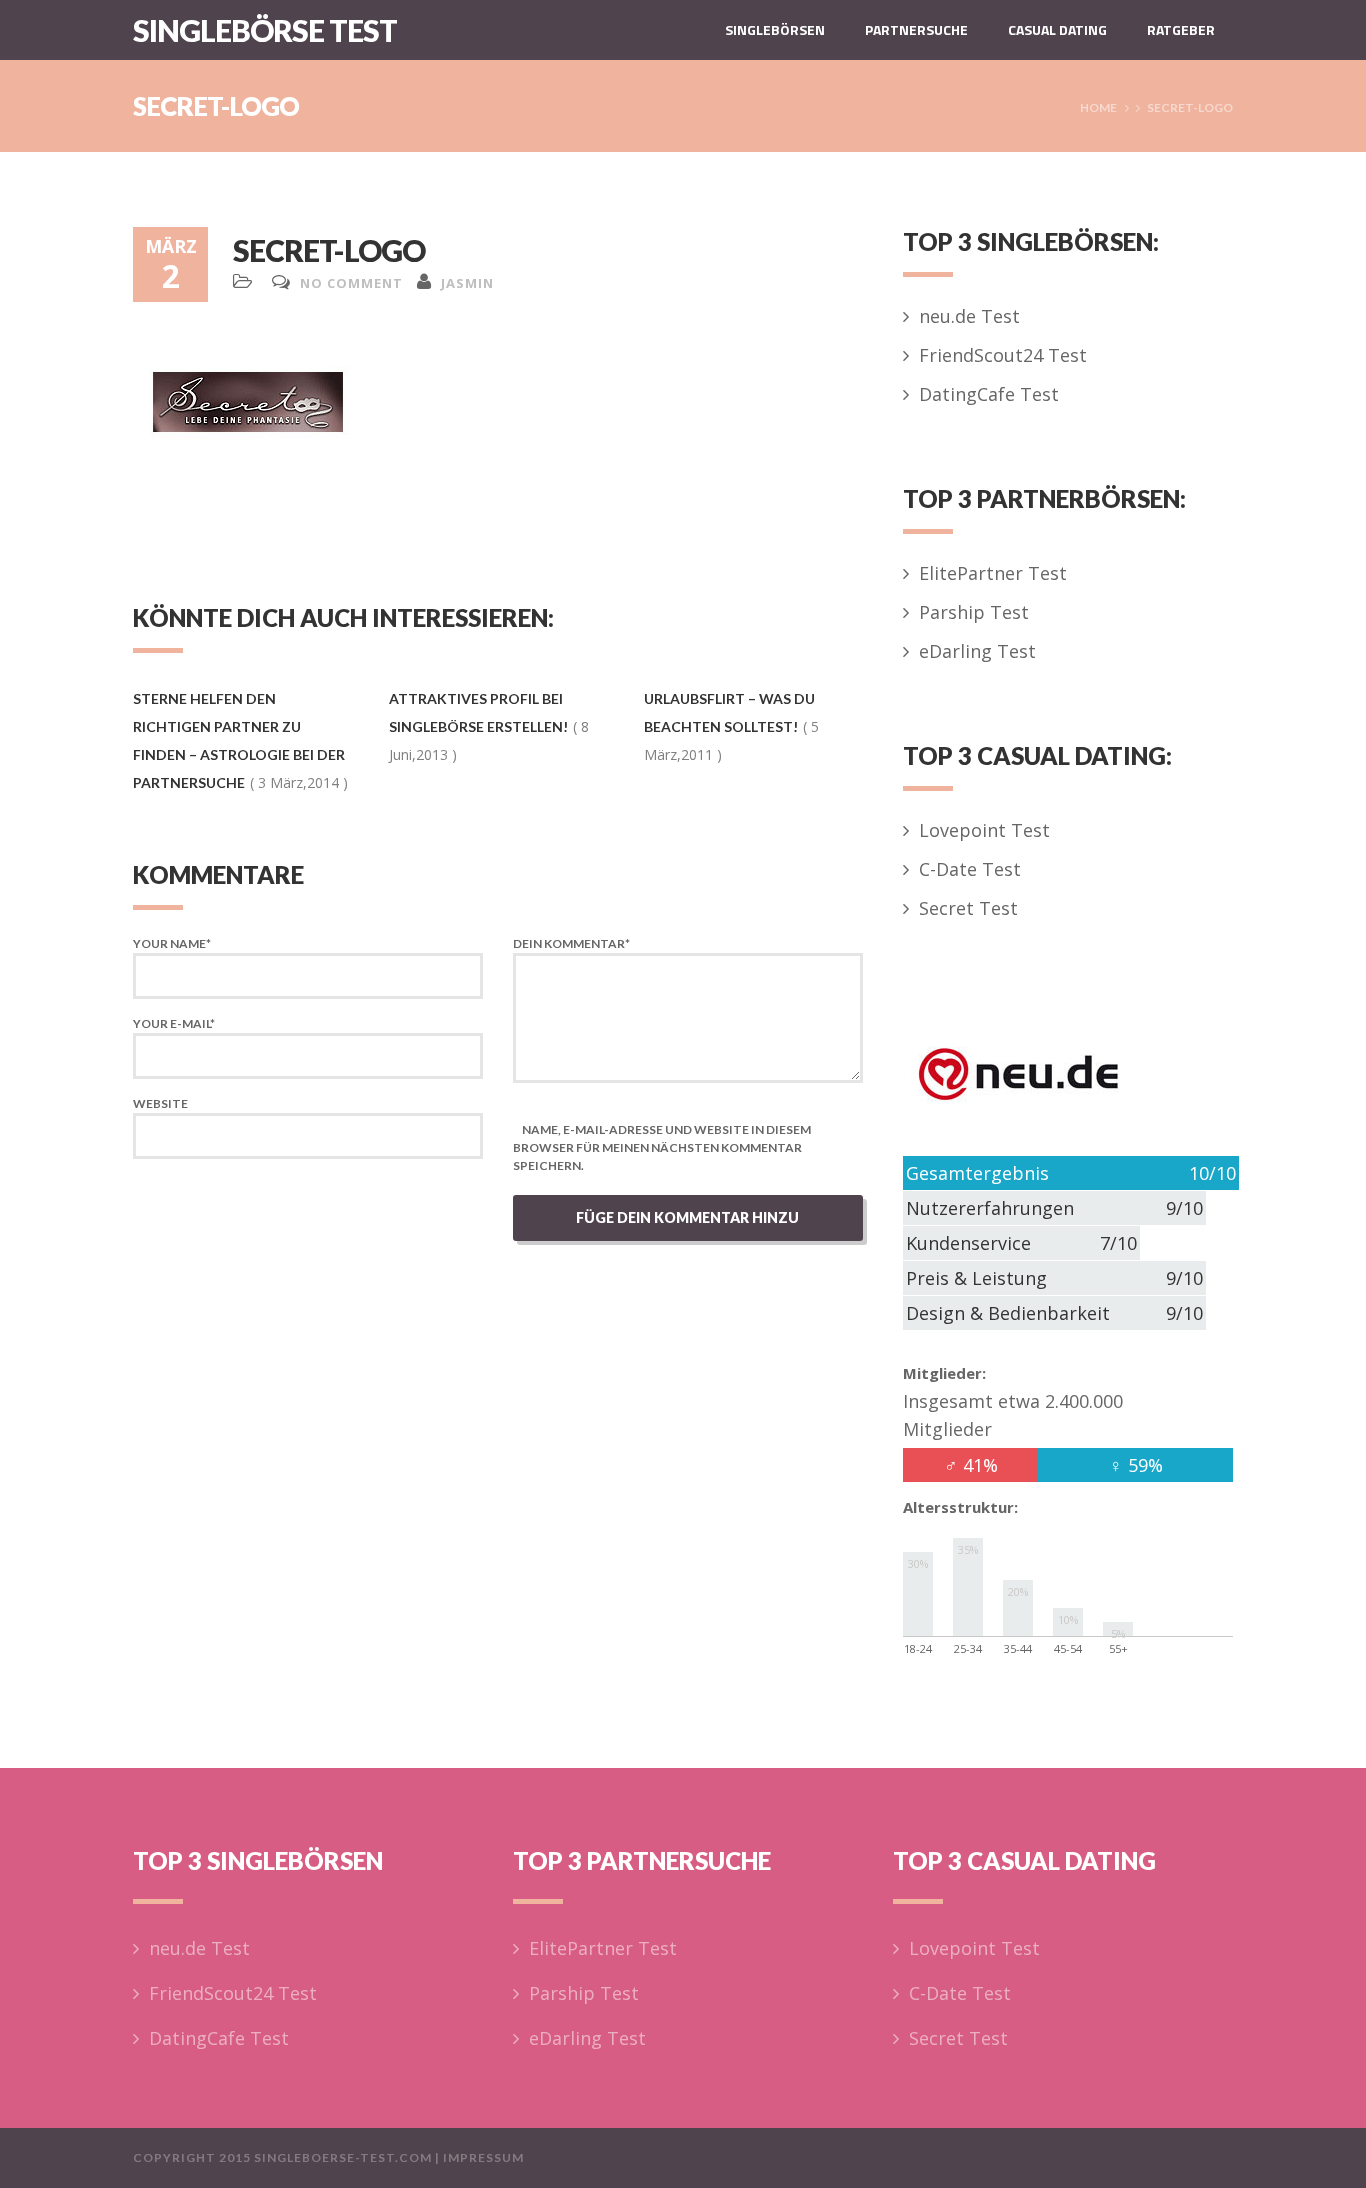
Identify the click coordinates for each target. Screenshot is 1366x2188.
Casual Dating (1057, 29)
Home (1098, 107)
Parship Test (974, 612)
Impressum (483, 2157)
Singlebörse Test (265, 30)
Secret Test (968, 908)
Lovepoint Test (984, 830)
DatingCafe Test (989, 394)
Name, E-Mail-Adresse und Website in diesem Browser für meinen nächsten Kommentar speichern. (662, 1147)
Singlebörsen (775, 29)
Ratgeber (1181, 29)
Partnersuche (916, 29)
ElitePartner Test (993, 573)
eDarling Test (977, 651)
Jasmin (467, 283)
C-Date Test (970, 869)
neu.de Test (969, 316)
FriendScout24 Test (1003, 355)
